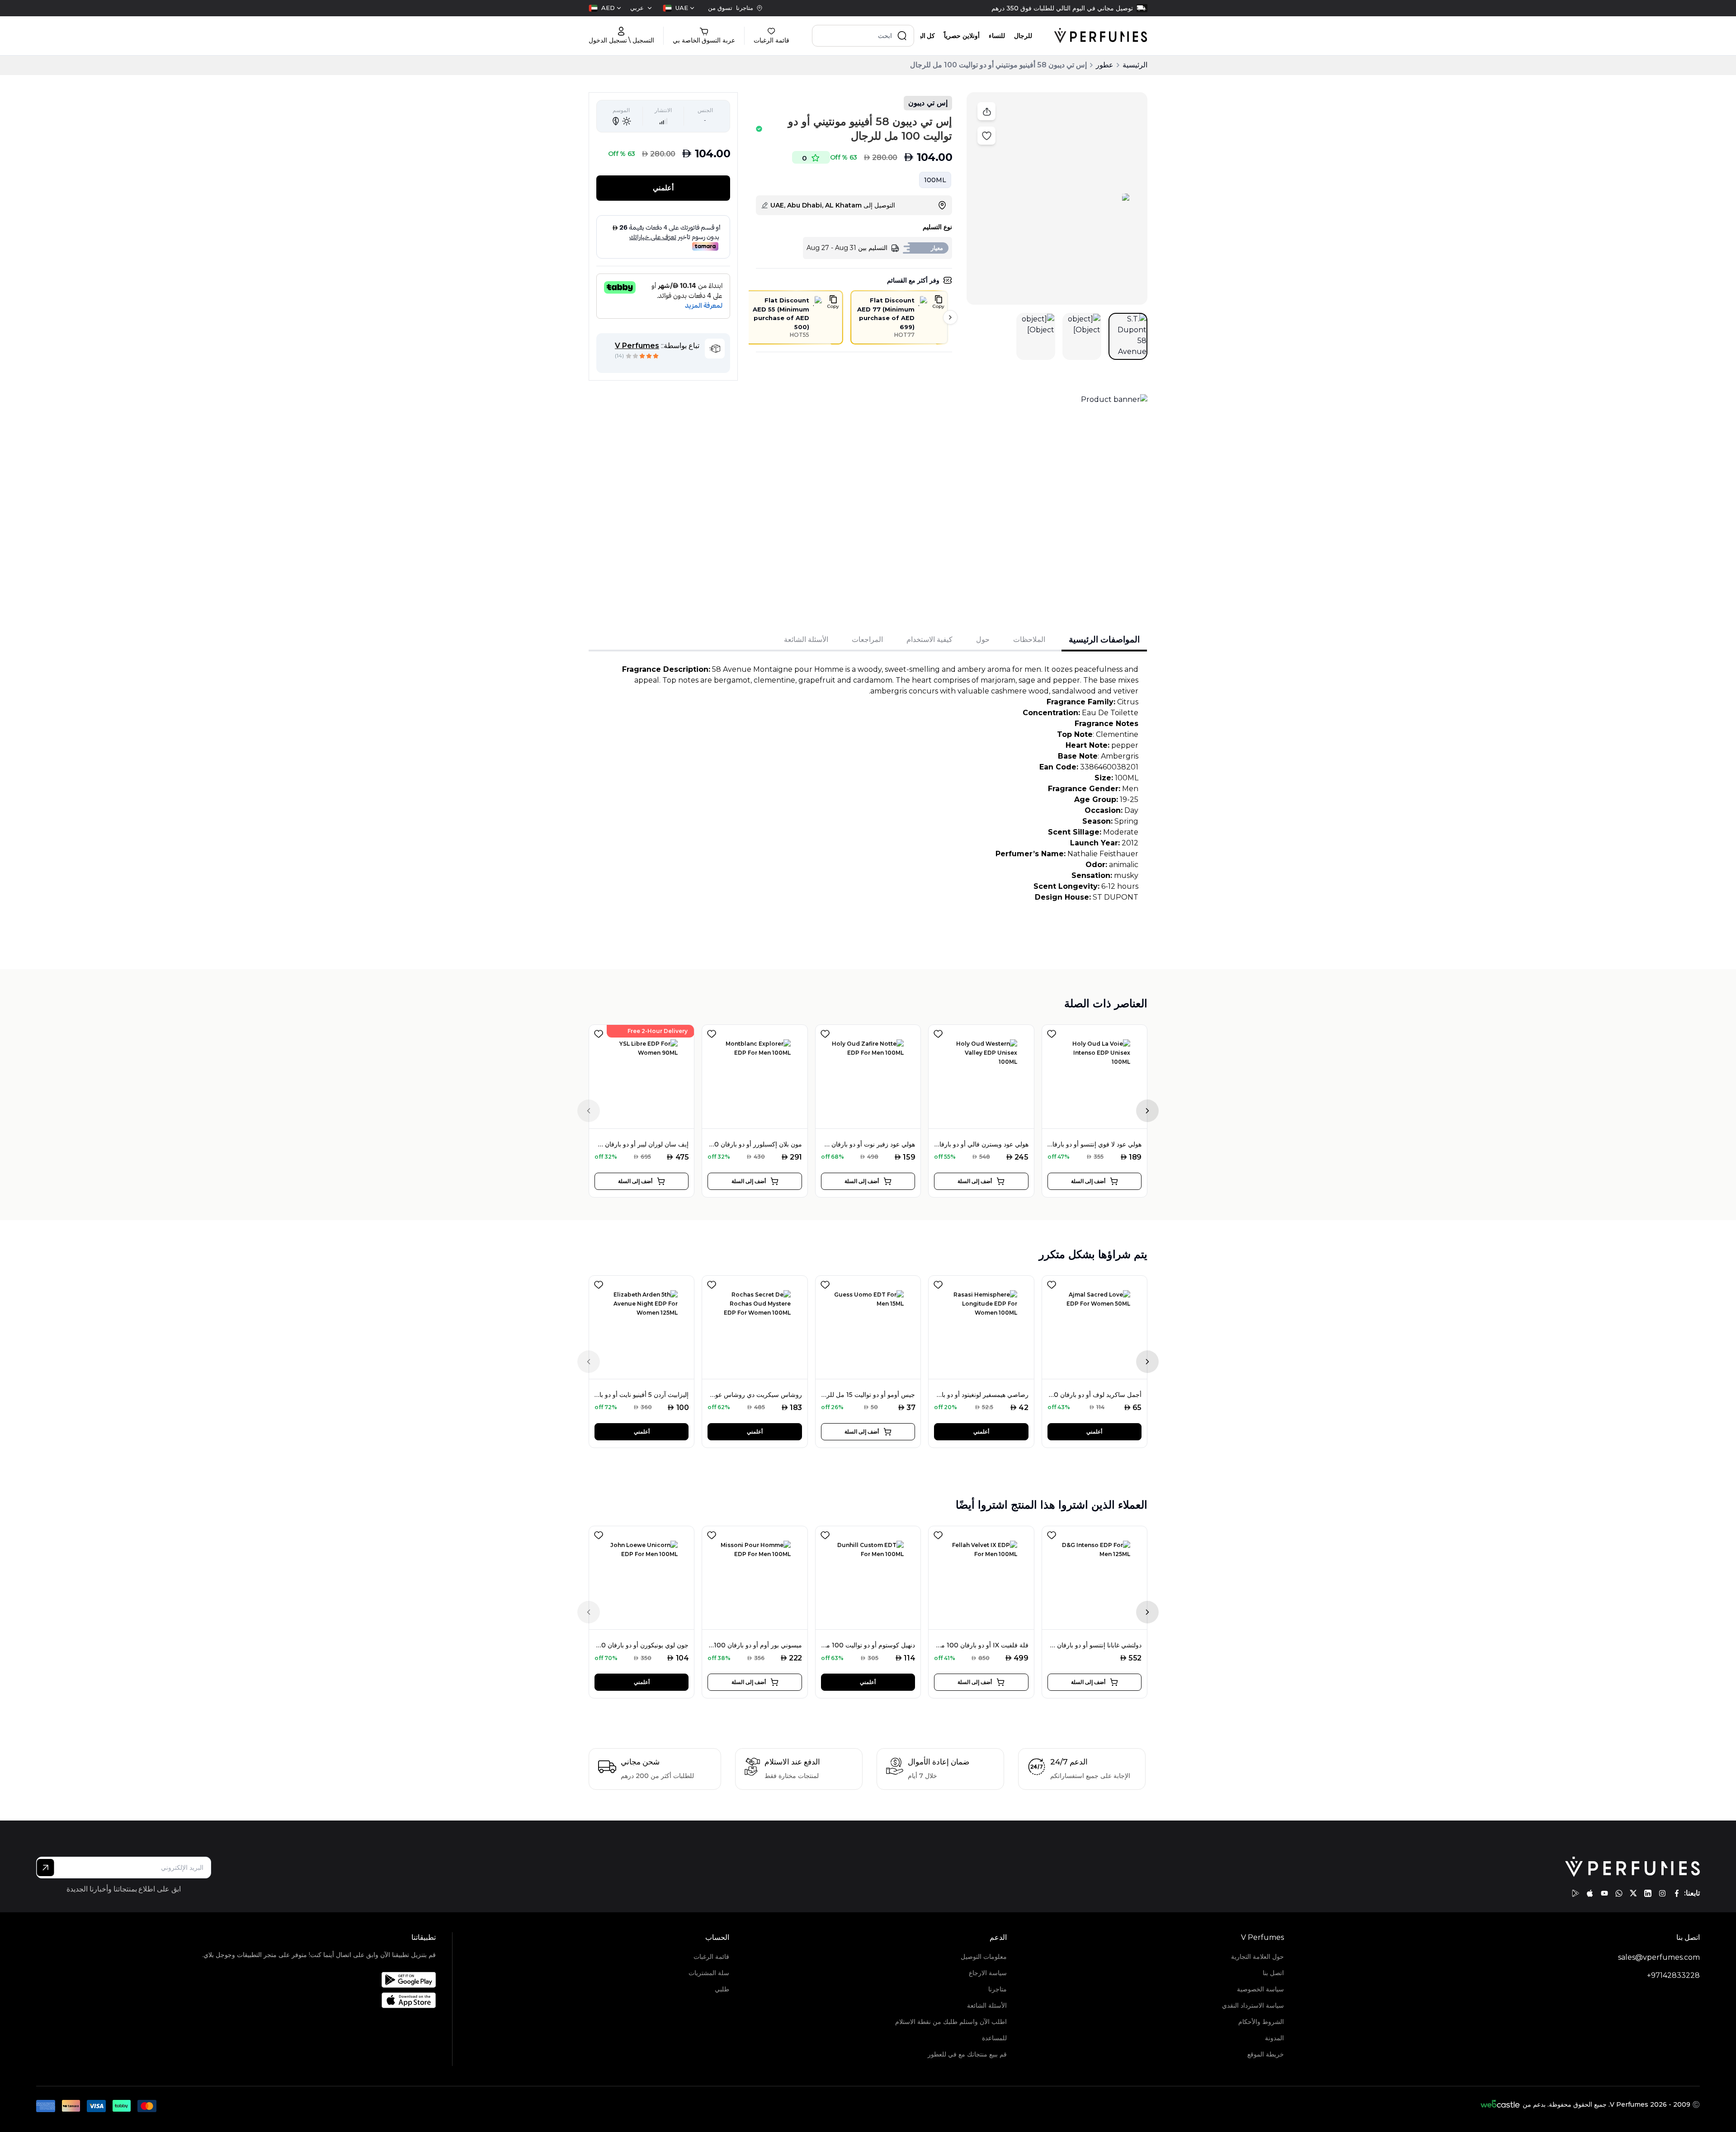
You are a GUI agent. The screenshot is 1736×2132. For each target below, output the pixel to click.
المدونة (1274, 2038)
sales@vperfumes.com (1659, 1957)
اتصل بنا (1273, 1973)
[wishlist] (599, 1032)
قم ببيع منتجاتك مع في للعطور (967, 2054)
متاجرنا (997, 1989)
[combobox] (679, 8)
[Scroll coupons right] (950, 317)
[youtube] (1604, 1893)
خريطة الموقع (1266, 2054)
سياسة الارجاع (988, 1973)
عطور (1105, 65)
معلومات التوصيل (984, 1957)
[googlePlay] (1576, 1893)
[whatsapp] (1619, 1893)
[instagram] (1662, 1893)
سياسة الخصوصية (1260, 1989)
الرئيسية (1135, 65)
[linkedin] (1648, 1893)
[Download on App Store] (319, 2000)
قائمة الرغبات (711, 1957)
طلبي (722, 1989)
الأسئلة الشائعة (987, 2005)
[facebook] (1677, 1893)
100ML (935, 180)
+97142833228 (1673, 1975)
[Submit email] (45, 1868)
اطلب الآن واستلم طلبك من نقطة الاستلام (951, 2022)
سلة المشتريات (709, 1973)
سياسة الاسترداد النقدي (1253, 2005)
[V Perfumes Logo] (1101, 36)
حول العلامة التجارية (1257, 1957)
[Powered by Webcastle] (1500, 2104)
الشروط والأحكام (1261, 2022)
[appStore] (1590, 1893)
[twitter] (1633, 1893)
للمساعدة (994, 2038)
